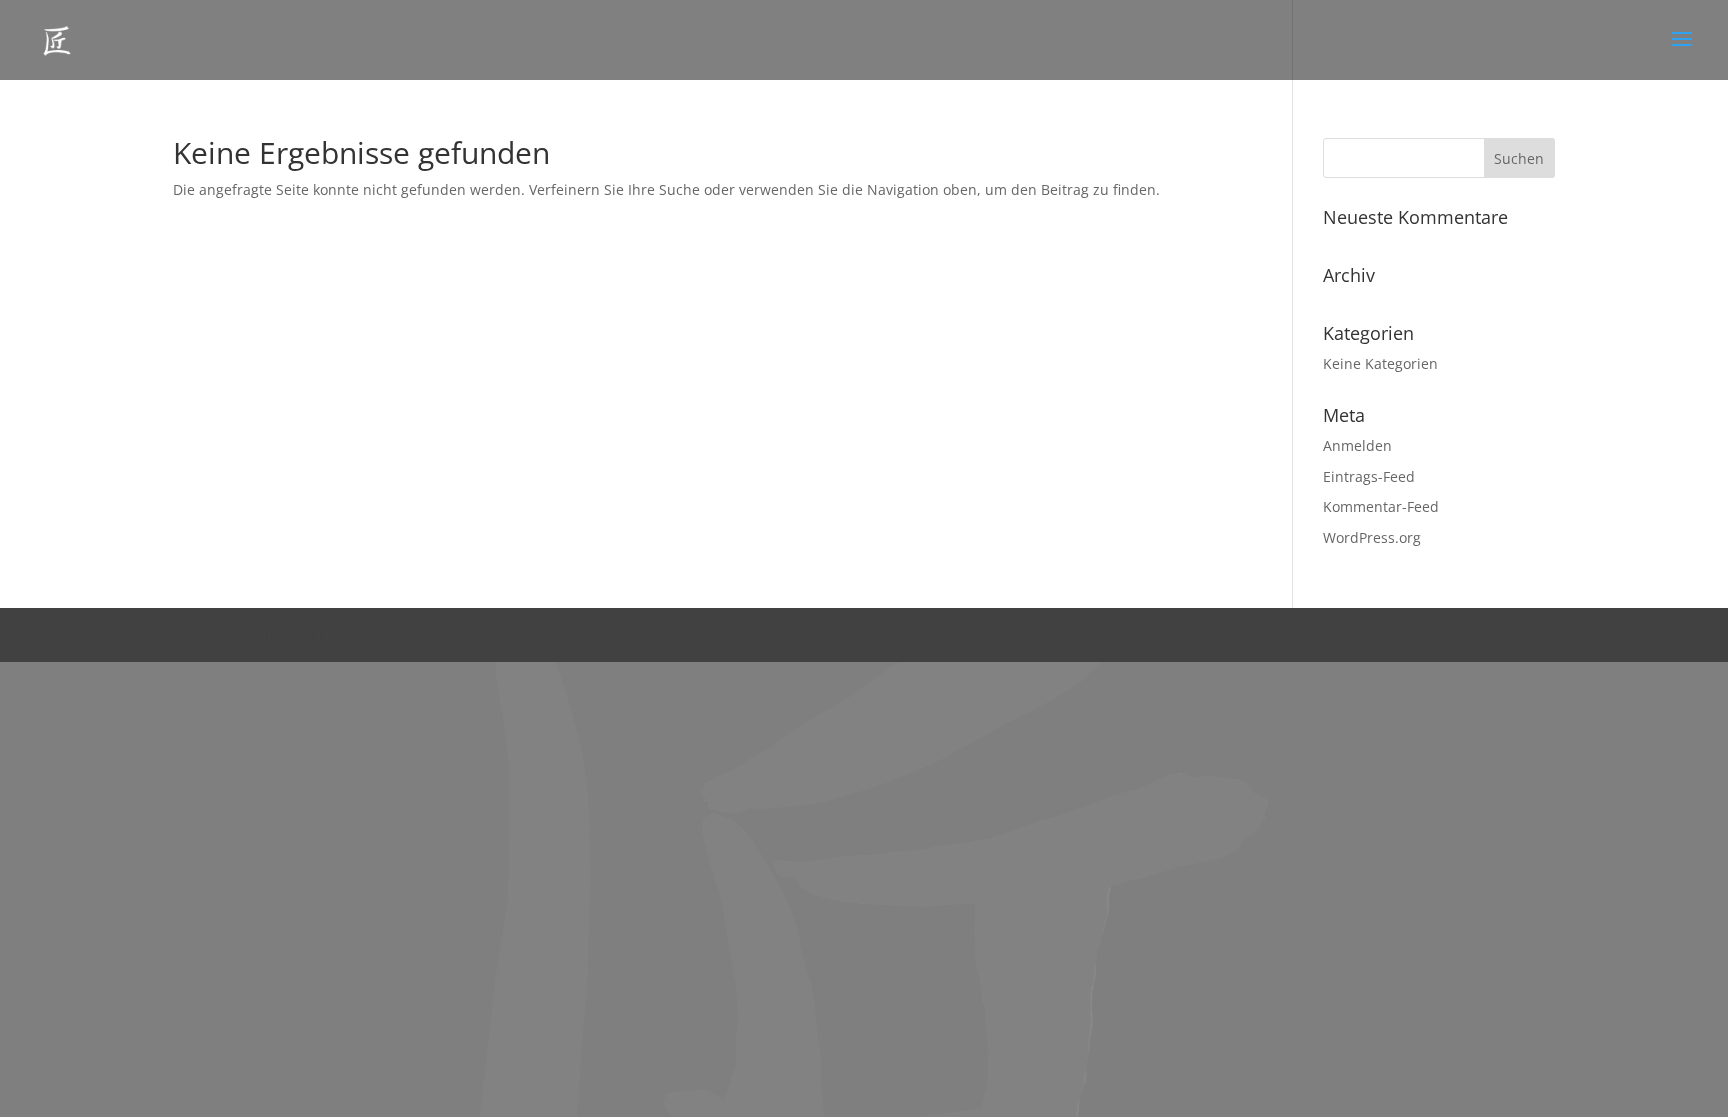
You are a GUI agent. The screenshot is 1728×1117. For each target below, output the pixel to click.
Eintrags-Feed (1369, 476)
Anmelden (1357, 445)
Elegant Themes (314, 634)
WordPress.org (1372, 537)
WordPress (504, 634)
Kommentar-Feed (1381, 506)
